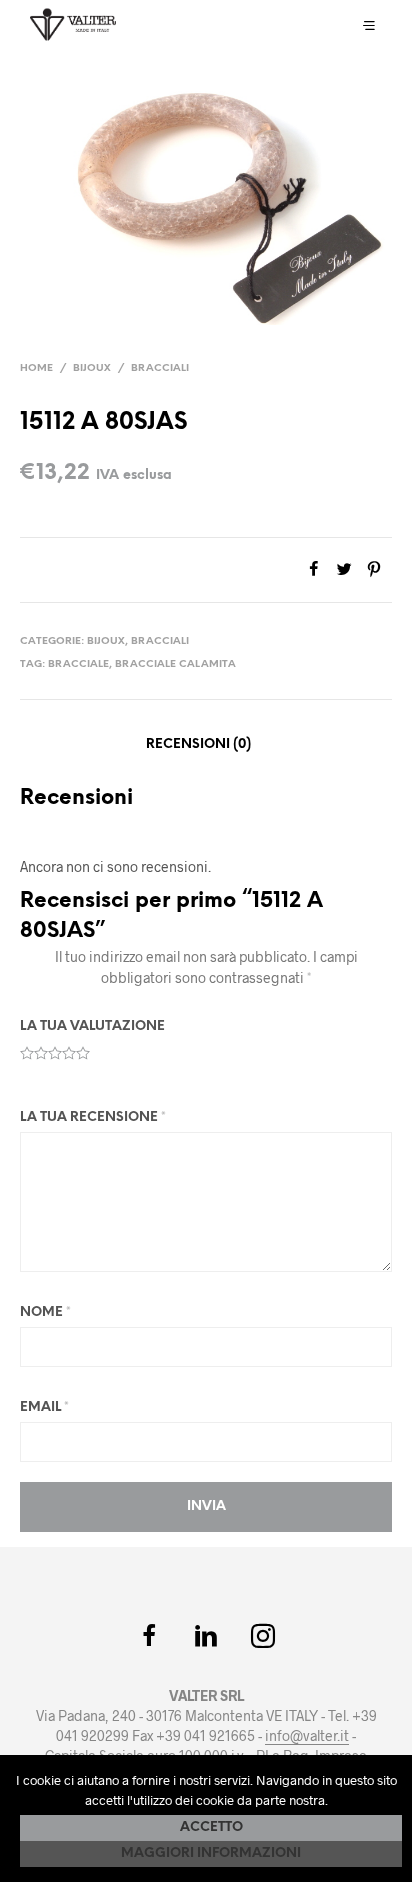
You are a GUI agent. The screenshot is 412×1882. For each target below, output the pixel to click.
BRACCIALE (78, 664)
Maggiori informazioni (211, 1853)
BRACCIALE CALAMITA (175, 664)
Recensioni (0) (198, 744)
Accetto (211, 1827)
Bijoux (92, 368)
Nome (45, 1312)
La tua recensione (93, 1117)
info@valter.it (307, 1736)
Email (44, 1407)
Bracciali (160, 368)
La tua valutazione (92, 1026)
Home (36, 368)
